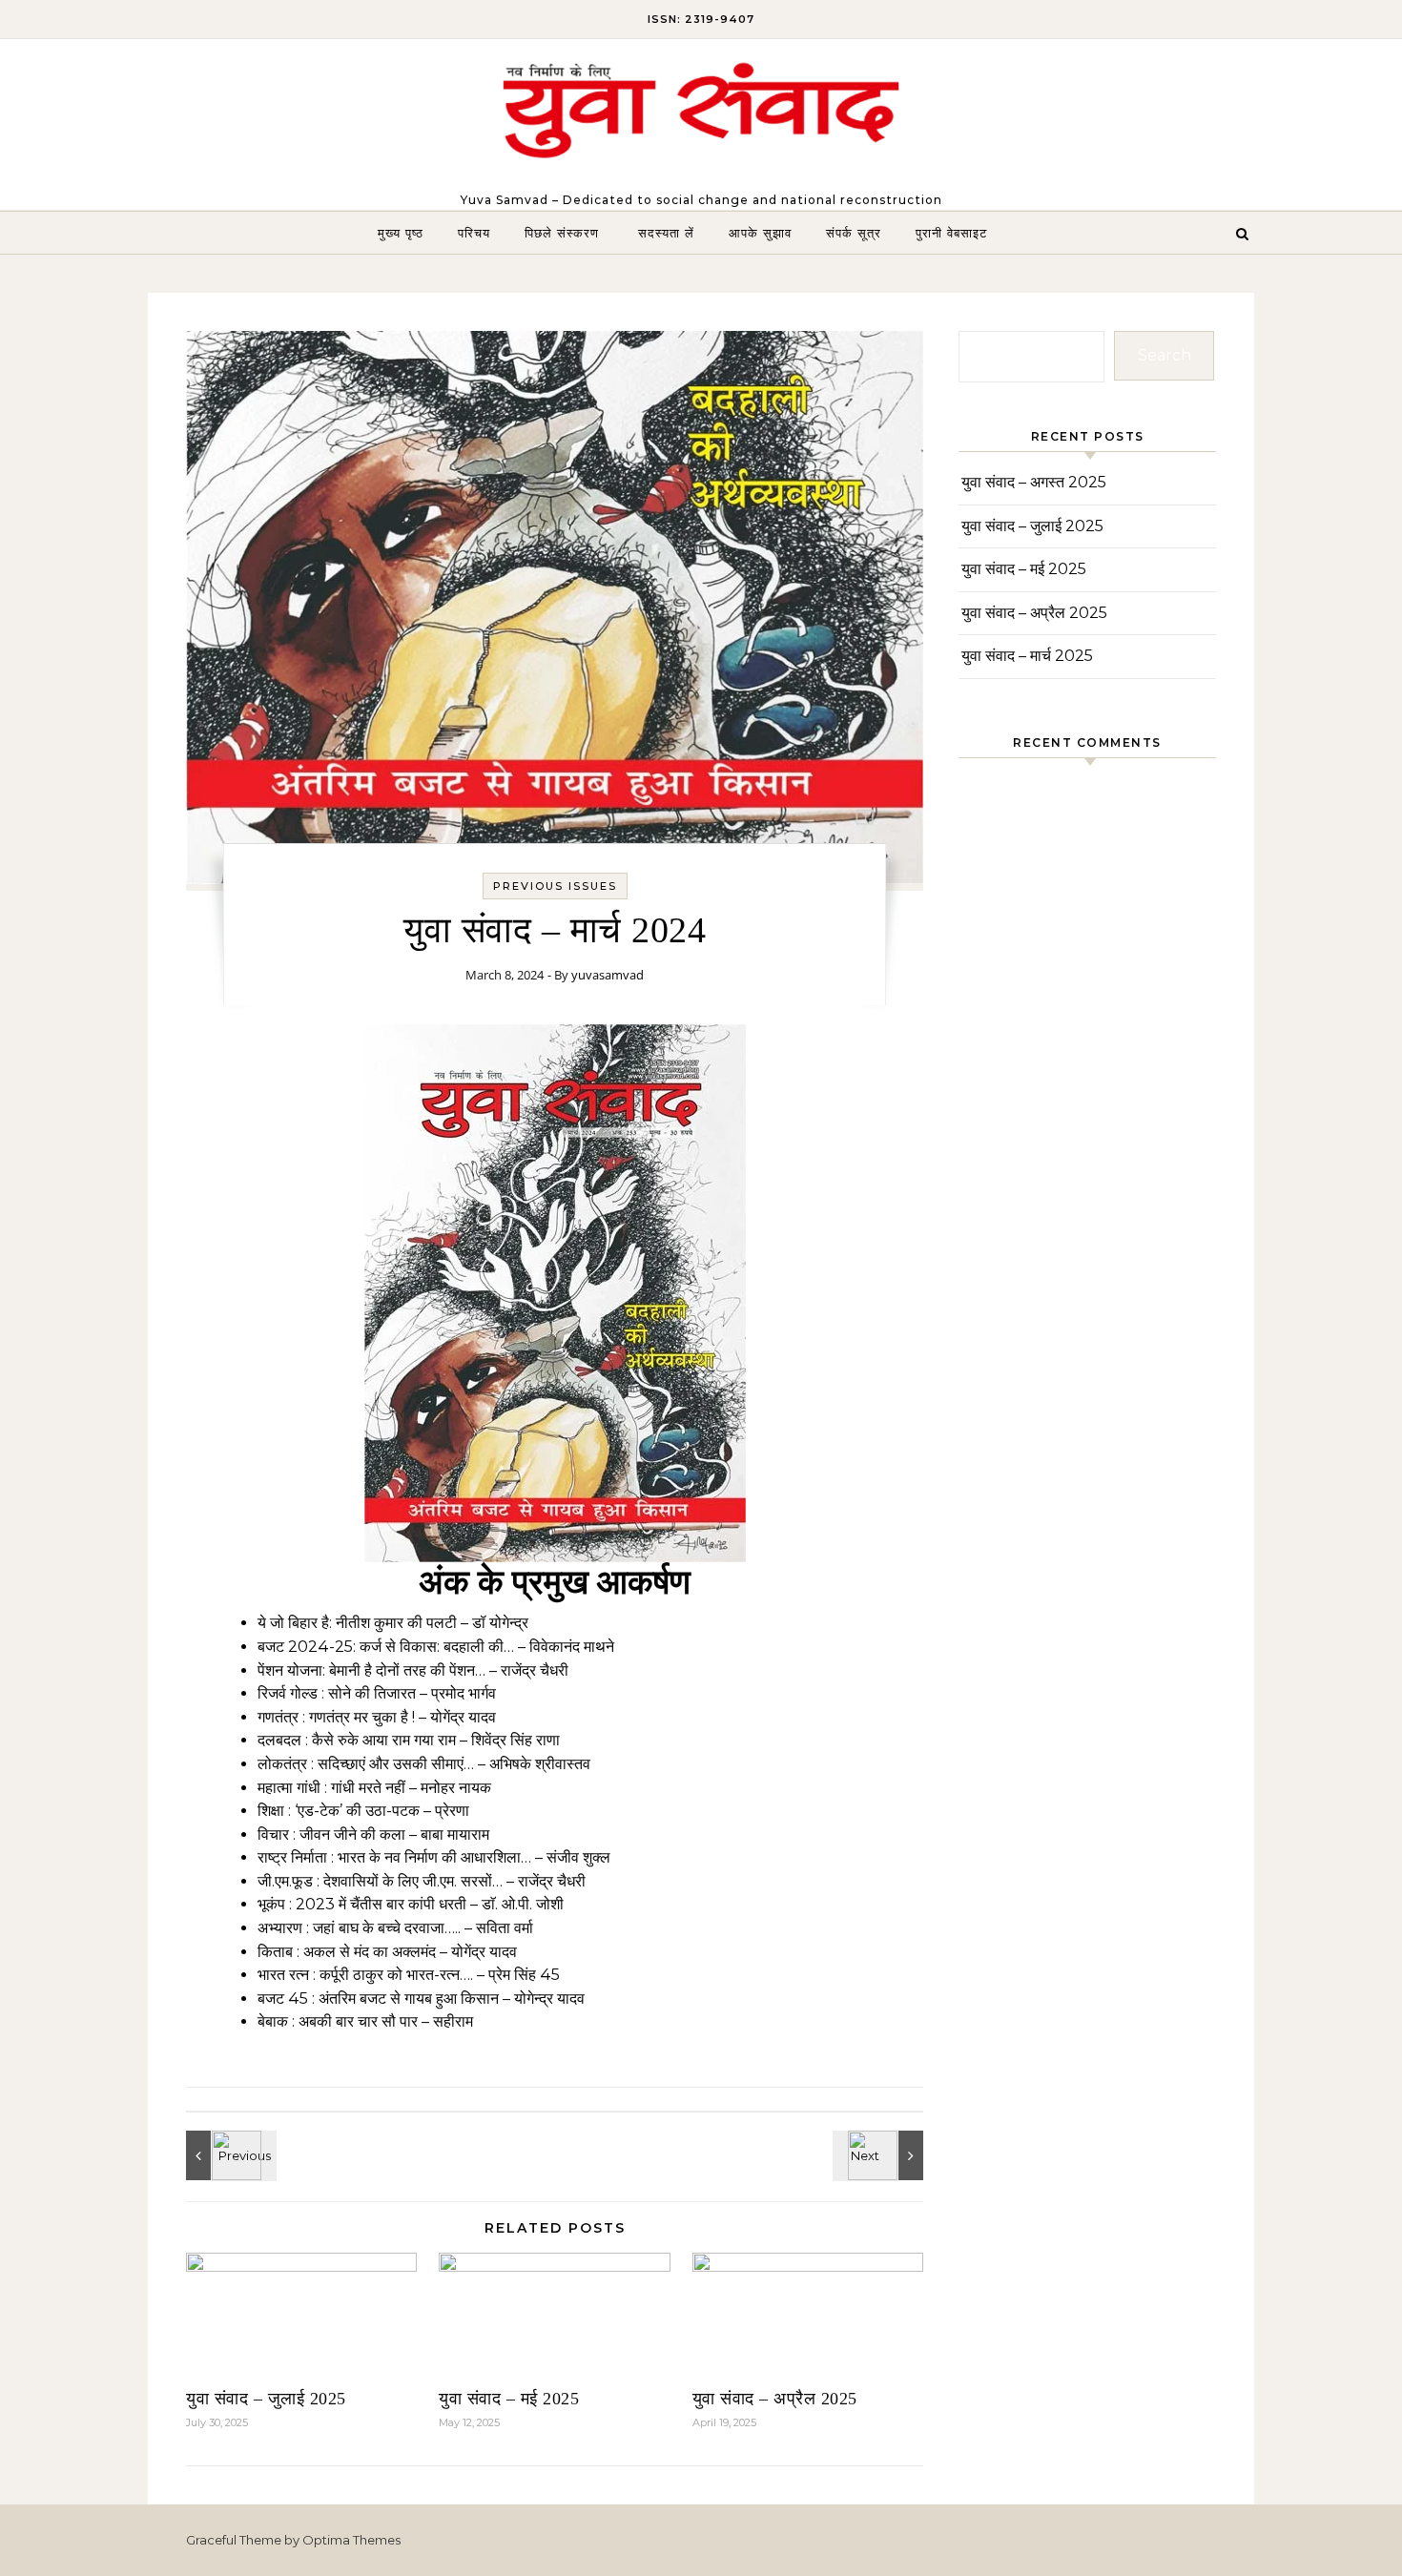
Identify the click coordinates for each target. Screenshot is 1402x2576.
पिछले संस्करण (564, 233)
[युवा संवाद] (701, 116)
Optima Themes (351, 2540)
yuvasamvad (608, 975)
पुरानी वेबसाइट (951, 233)
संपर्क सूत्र (854, 233)
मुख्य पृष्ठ (401, 233)
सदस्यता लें (666, 233)
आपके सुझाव (760, 233)
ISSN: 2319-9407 (701, 19)
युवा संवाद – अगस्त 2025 (1034, 482)
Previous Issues (555, 886)
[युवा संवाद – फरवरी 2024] (880, 2155)
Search (1165, 355)
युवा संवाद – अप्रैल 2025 (775, 2399)
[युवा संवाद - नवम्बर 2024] (229, 2155)
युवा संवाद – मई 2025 (509, 2399)
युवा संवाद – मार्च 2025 (1027, 656)
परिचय (474, 233)
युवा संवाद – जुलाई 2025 (266, 2399)
